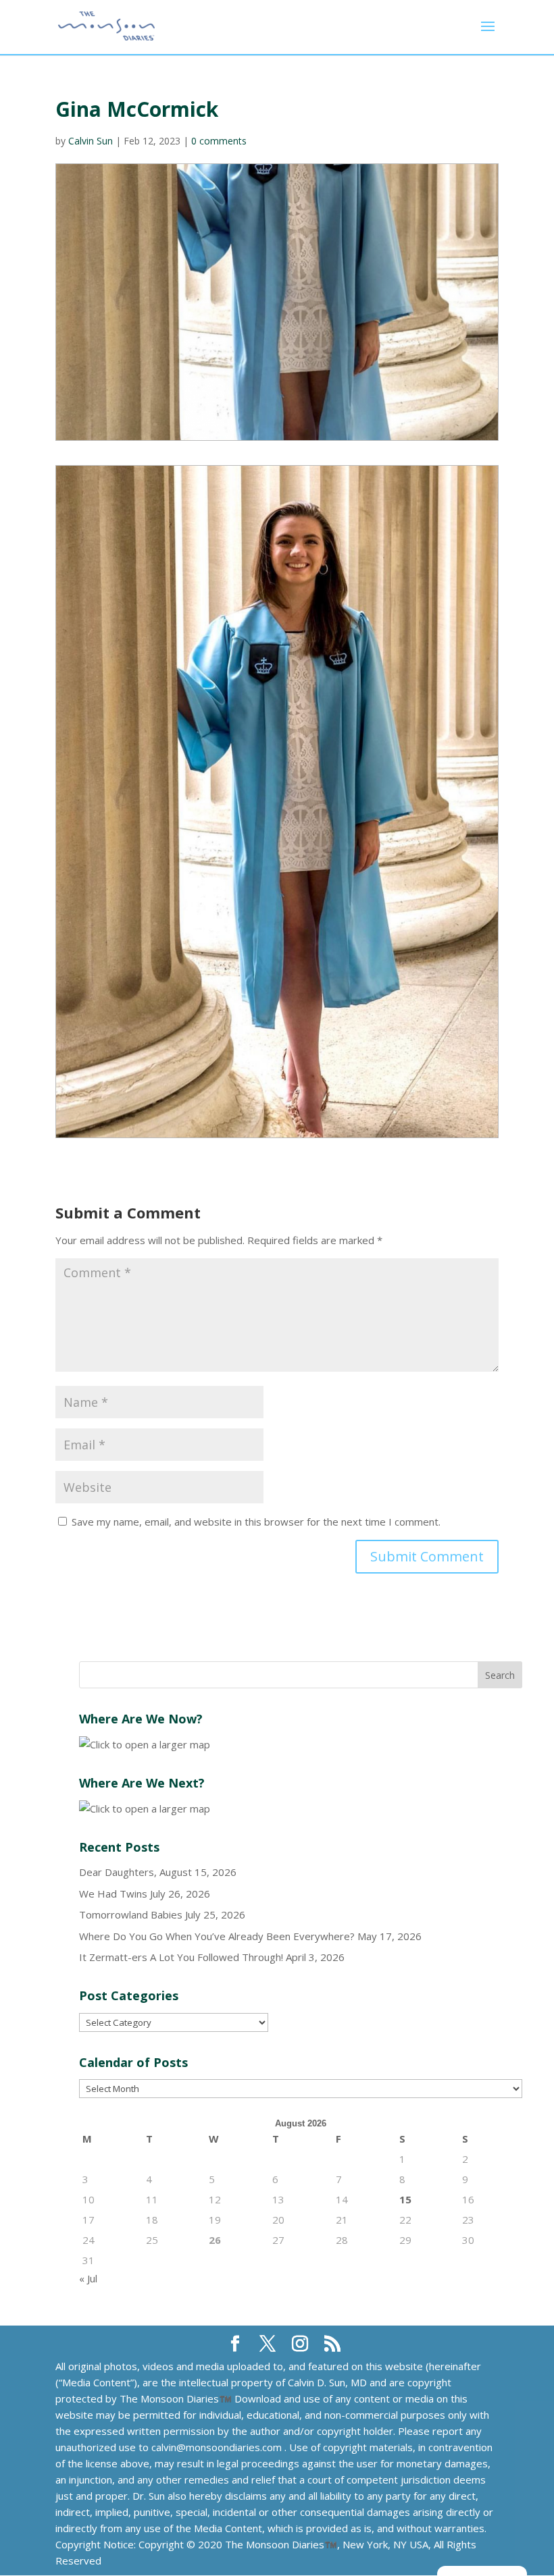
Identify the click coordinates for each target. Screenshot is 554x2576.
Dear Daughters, (118, 1872)
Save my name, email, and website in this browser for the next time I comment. (256, 1522)
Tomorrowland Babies (131, 1914)
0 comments (219, 141)
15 (405, 2199)
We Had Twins (113, 1894)
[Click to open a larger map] (145, 1744)
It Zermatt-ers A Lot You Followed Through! (181, 1957)
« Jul (88, 2278)
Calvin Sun (91, 141)
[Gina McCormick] (277, 802)
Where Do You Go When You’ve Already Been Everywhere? (217, 1936)
